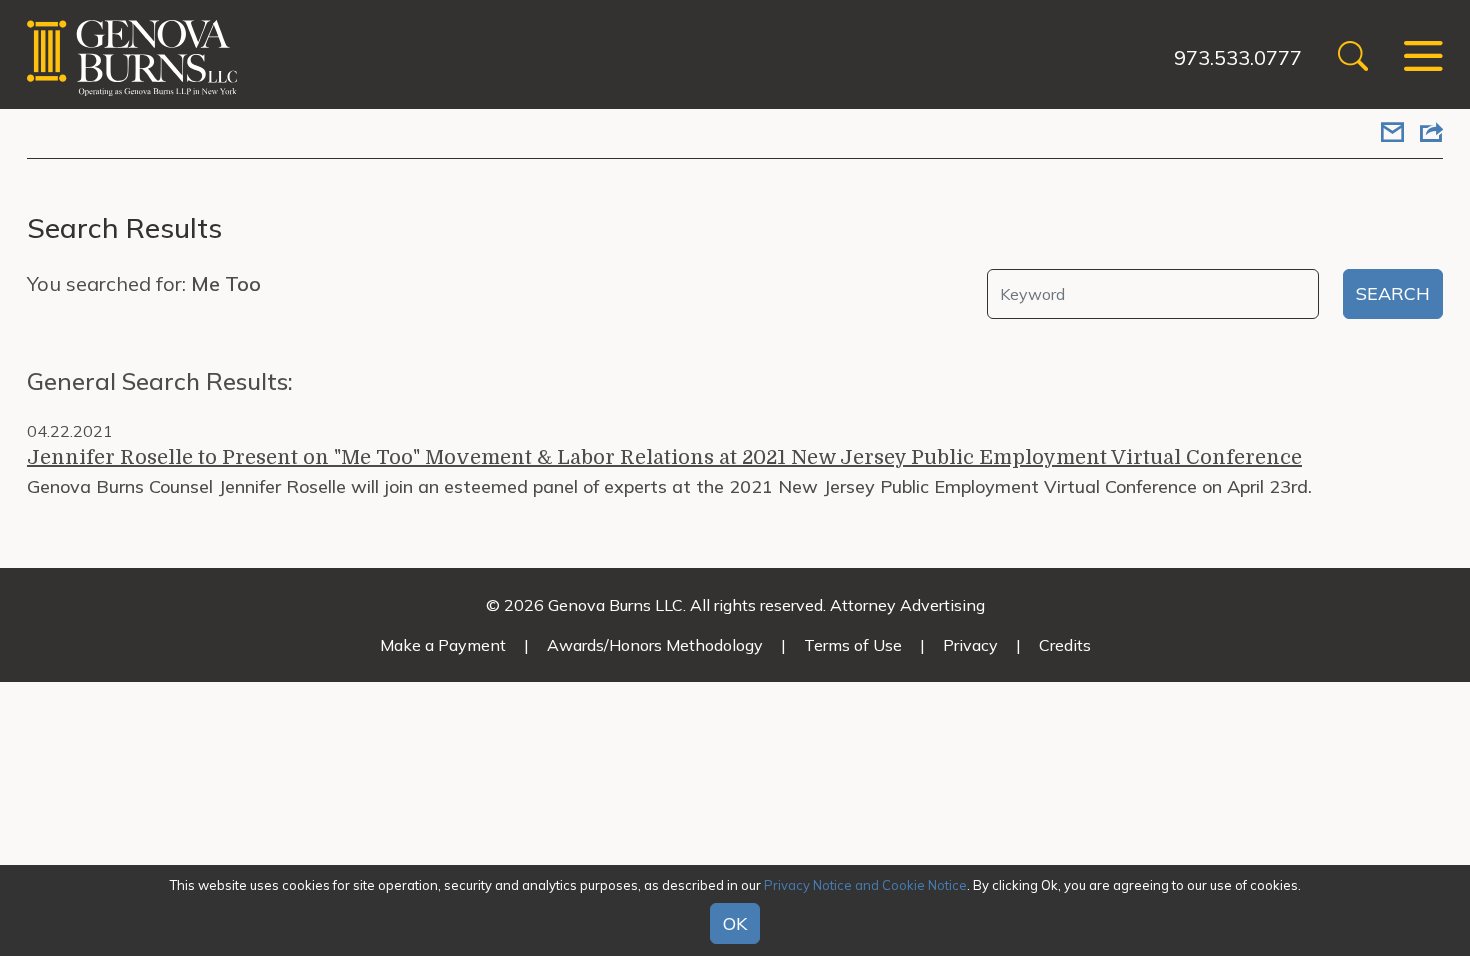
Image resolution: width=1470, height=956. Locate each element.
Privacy (970, 645)
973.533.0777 (1238, 57)
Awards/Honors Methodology (655, 645)
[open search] (1353, 58)
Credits (1065, 645)
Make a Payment (443, 645)
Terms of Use (853, 645)
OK (735, 924)
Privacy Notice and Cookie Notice (865, 885)
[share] (1431, 134)
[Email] (1392, 134)
